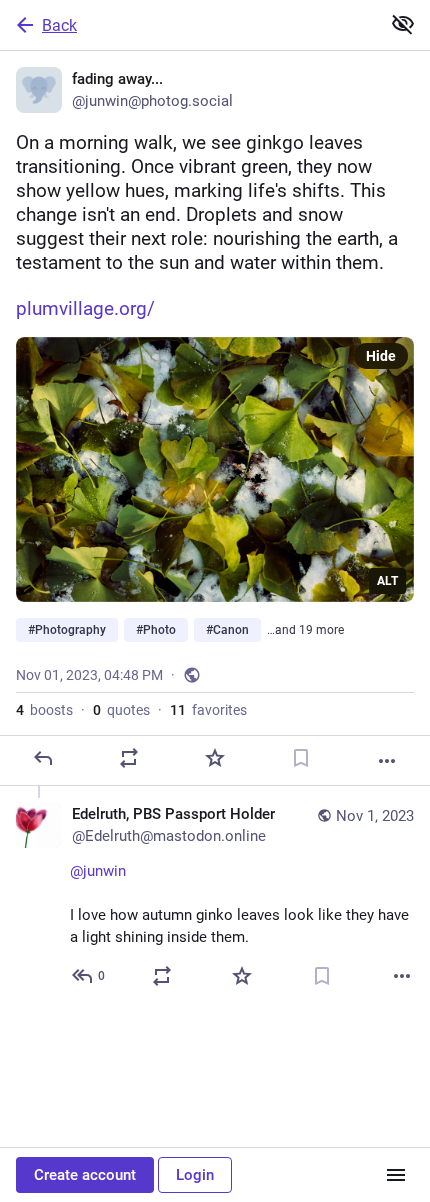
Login (195, 1175)
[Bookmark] (301, 758)
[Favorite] (215, 758)
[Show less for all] (403, 24)
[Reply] (43, 758)
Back (59, 25)
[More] (387, 761)
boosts (44, 710)
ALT (387, 581)
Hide (381, 356)
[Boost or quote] (129, 758)
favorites (208, 710)
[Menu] (396, 1175)
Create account (85, 1175)
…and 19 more (305, 630)
